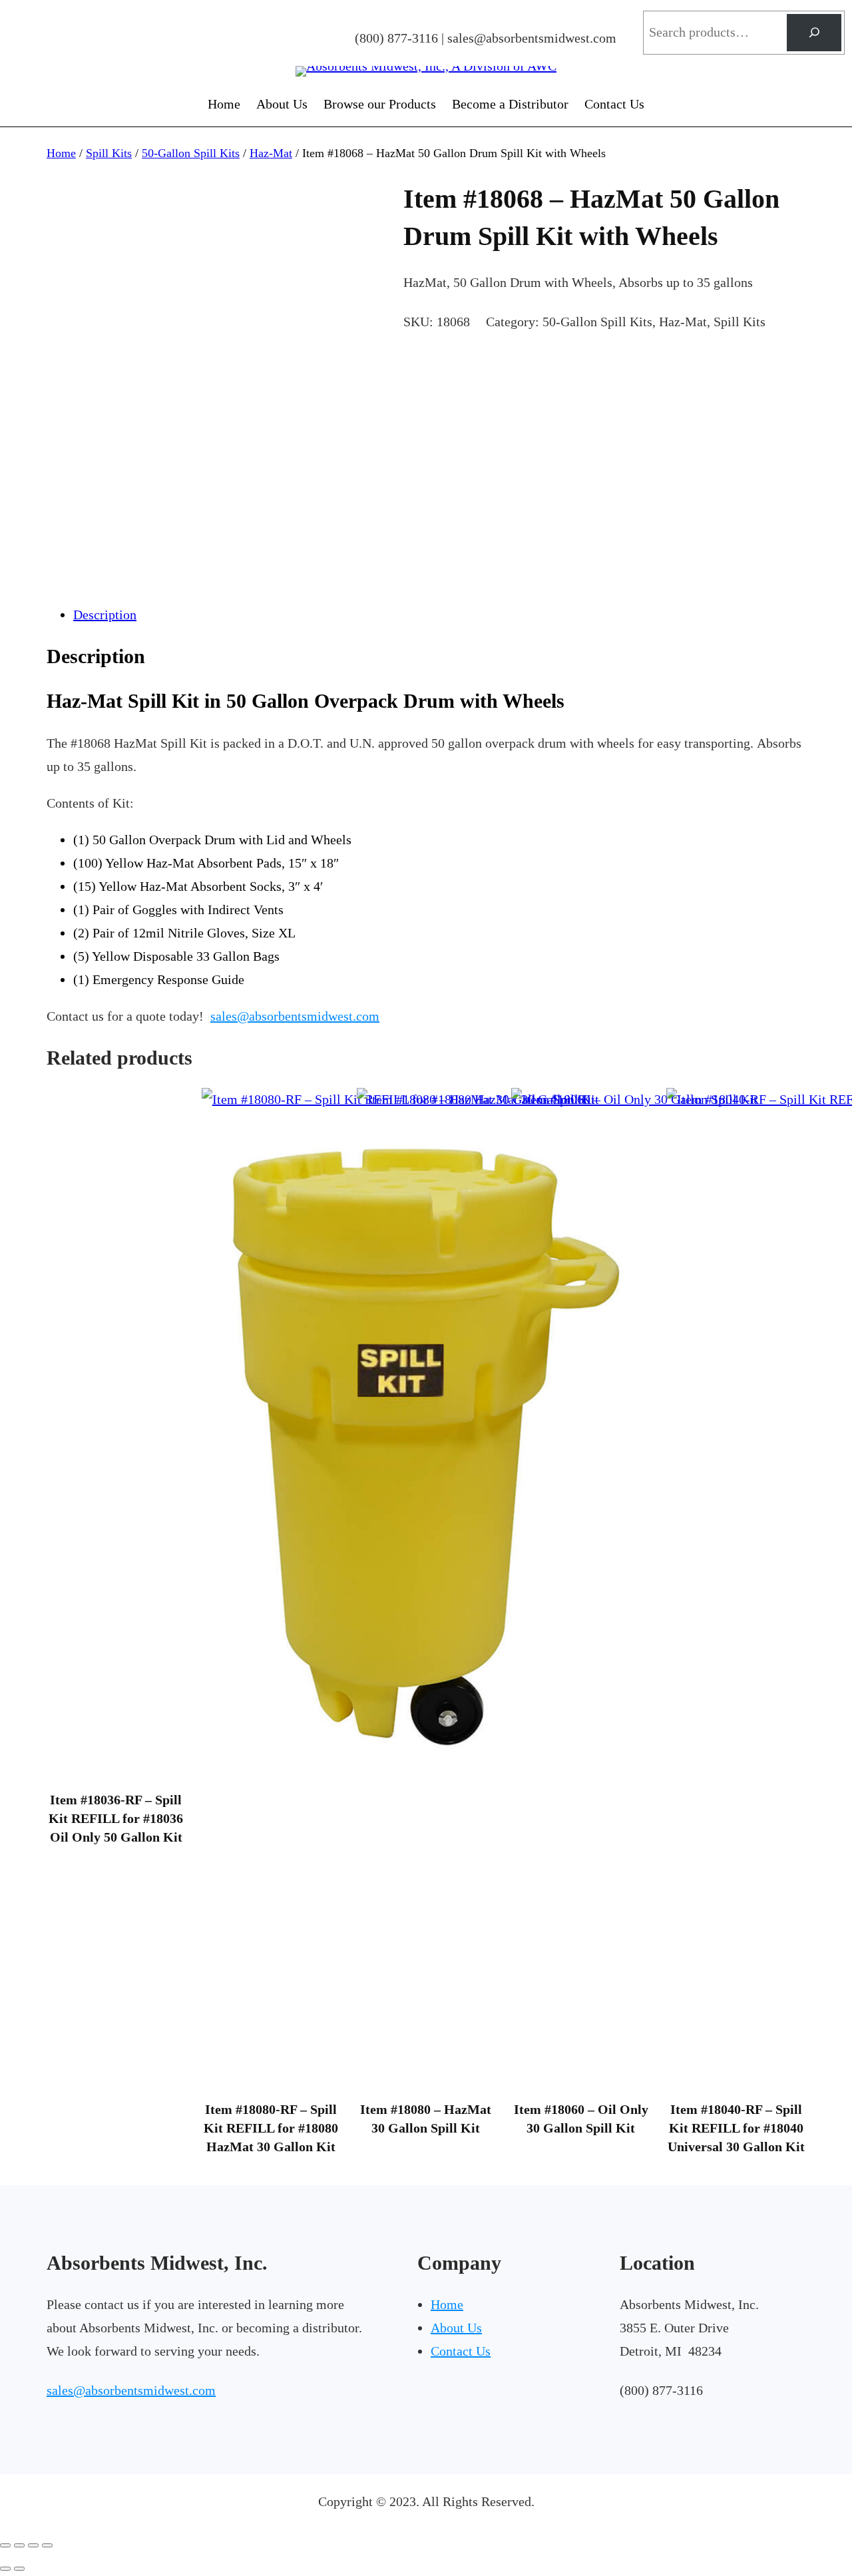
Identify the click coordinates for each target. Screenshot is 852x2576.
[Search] (814, 33)
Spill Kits (109, 153)
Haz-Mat (271, 153)
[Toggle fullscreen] (19, 2545)
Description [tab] (105, 615)
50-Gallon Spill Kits (191, 153)
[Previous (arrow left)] (5, 2569)
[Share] (33, 2545)
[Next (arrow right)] (19, 2569)
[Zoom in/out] (5, 2545)
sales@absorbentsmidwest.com (295, 1016)
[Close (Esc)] (47, 2545)
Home (61, 153)
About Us (456, 2328)
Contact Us (461, 2351)
